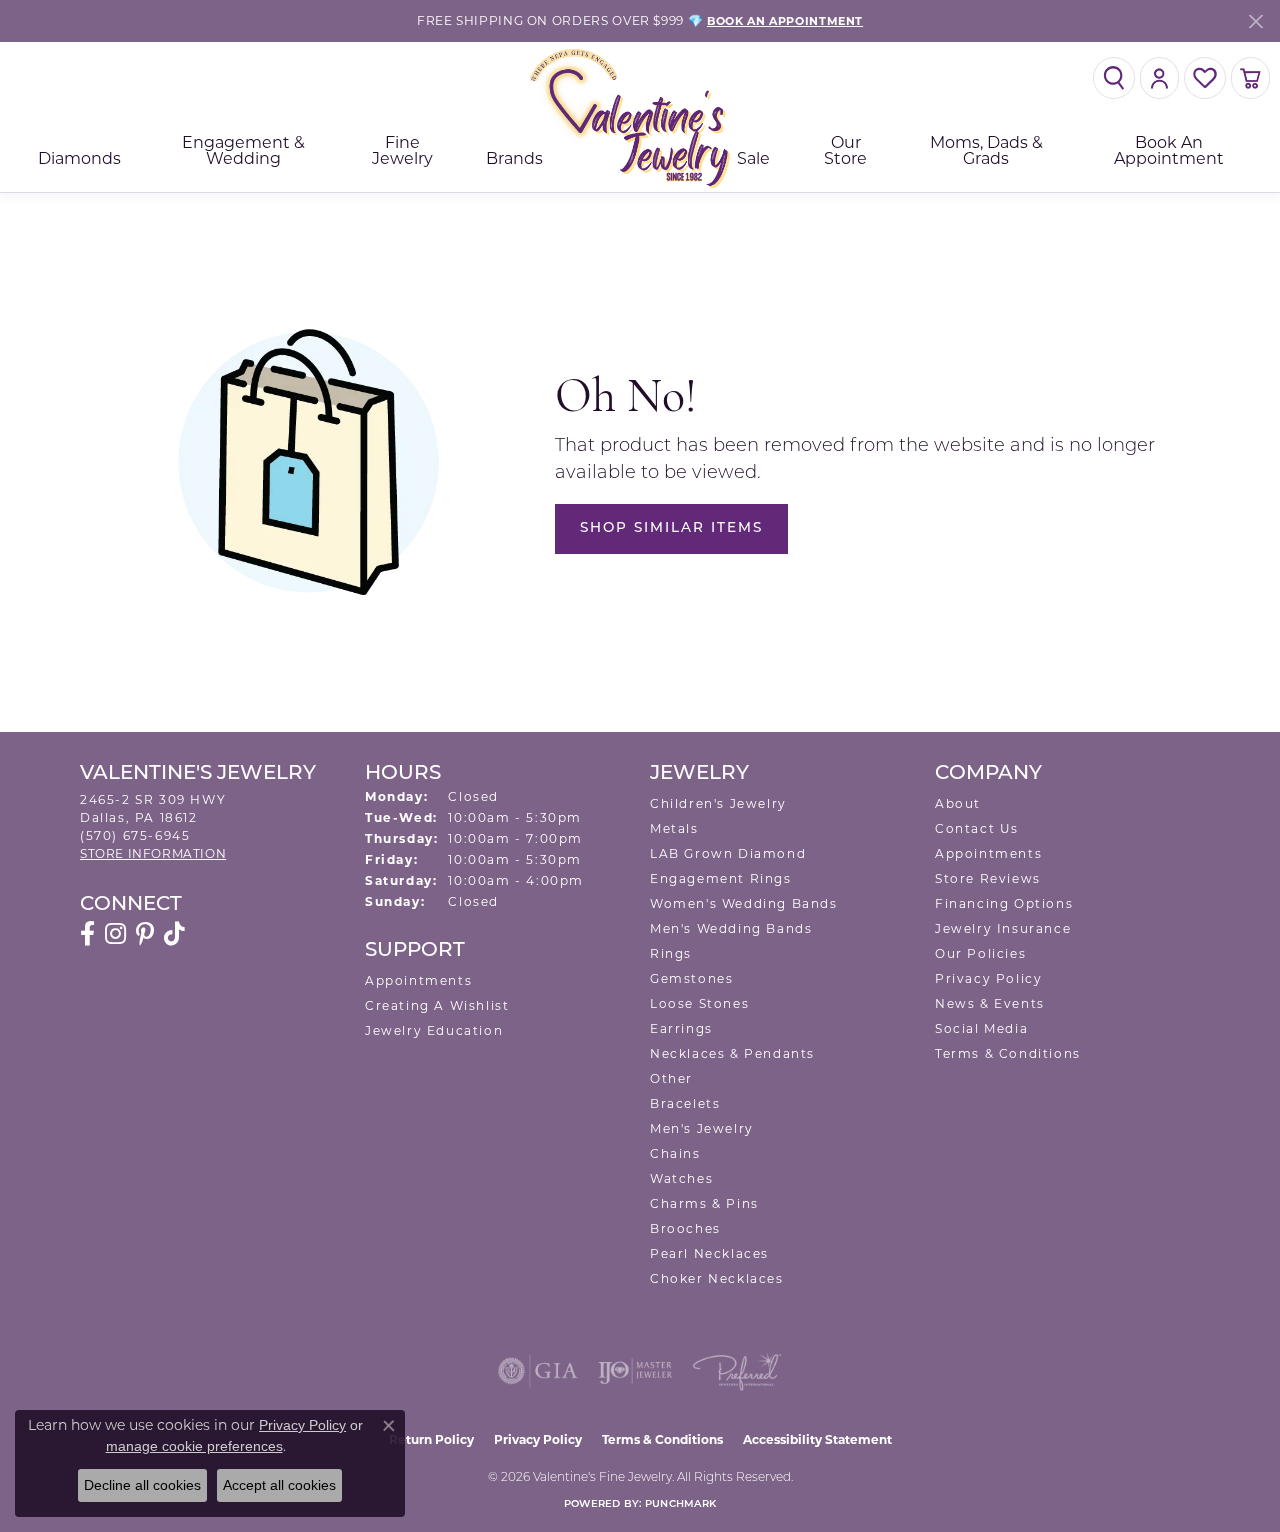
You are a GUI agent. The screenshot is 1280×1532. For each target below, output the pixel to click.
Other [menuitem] (671, 1078)
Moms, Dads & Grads (986, 150)
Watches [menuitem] (681, 1178)
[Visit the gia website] (538, 1371)
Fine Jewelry (402, 150)
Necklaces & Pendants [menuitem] (732, 1053)
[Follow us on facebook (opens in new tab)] (87, 934)
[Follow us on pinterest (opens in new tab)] (145, 934)
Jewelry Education (434, 1030)
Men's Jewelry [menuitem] (702, 1128)
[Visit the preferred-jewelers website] (737, 1371)
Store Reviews (988, 878)
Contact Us (977, 828)
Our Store (845, 150)
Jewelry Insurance (1003, 928)
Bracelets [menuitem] (685, 1103)
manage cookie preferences (194, 1446)
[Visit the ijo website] (635, 1371)
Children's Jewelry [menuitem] (718, 803)
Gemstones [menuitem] (691, 978)
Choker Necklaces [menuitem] (717, 1278)
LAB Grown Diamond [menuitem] (728, 853)
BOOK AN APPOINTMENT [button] (785, 21)
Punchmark (680, 1504)
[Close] (1255, 21)
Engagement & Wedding (243, 150)
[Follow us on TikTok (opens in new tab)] (174, 934)
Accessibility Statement (817, 1439)
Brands (514, 158)
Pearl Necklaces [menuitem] (709, 1253)
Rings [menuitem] (671, 953)
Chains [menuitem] (675, 1153)
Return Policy (431, 1439)
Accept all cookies (279, 1485)
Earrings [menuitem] (681, 1028)
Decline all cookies (142, 1485)
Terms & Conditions (1008, 1053)
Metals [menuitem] (674, 828)
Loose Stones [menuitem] (699, 1003)
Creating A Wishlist (437, 1005)
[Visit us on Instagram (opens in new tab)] (115, 934)
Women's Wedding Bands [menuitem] (744, 903)
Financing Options (1004, 903)
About (958, 803)
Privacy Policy (988, 978)
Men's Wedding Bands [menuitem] (731, 928)
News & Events (990, 1003)
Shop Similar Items (671, 528)
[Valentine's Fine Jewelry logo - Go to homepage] (640, 117)
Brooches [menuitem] (685, 1228)
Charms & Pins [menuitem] (704, 1203)
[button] (1114, 78)
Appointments (418, 980)
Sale (753, 158)
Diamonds (79, 158)
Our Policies (980, 953)
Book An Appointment (1169, 150)
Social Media (981, 1028)
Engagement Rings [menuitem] (721, 878)
